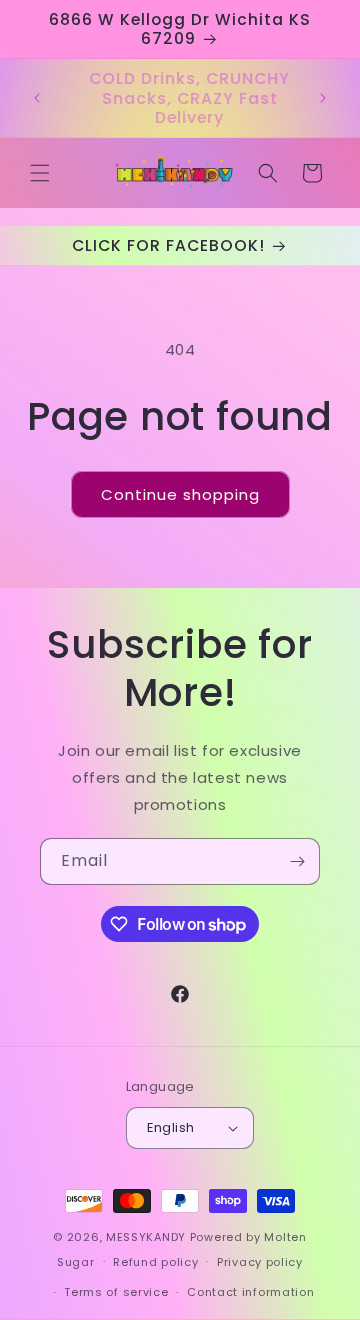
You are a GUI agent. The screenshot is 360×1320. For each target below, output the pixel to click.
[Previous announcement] (37, 98)
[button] (40, 173)
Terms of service (116, 1292)
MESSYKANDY (146, 1237)
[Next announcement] (323, 98)
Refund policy (155, 1262)
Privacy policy (260, 1262)
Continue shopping (180, 494)
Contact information (250, 1292)
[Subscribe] (297, 861)
